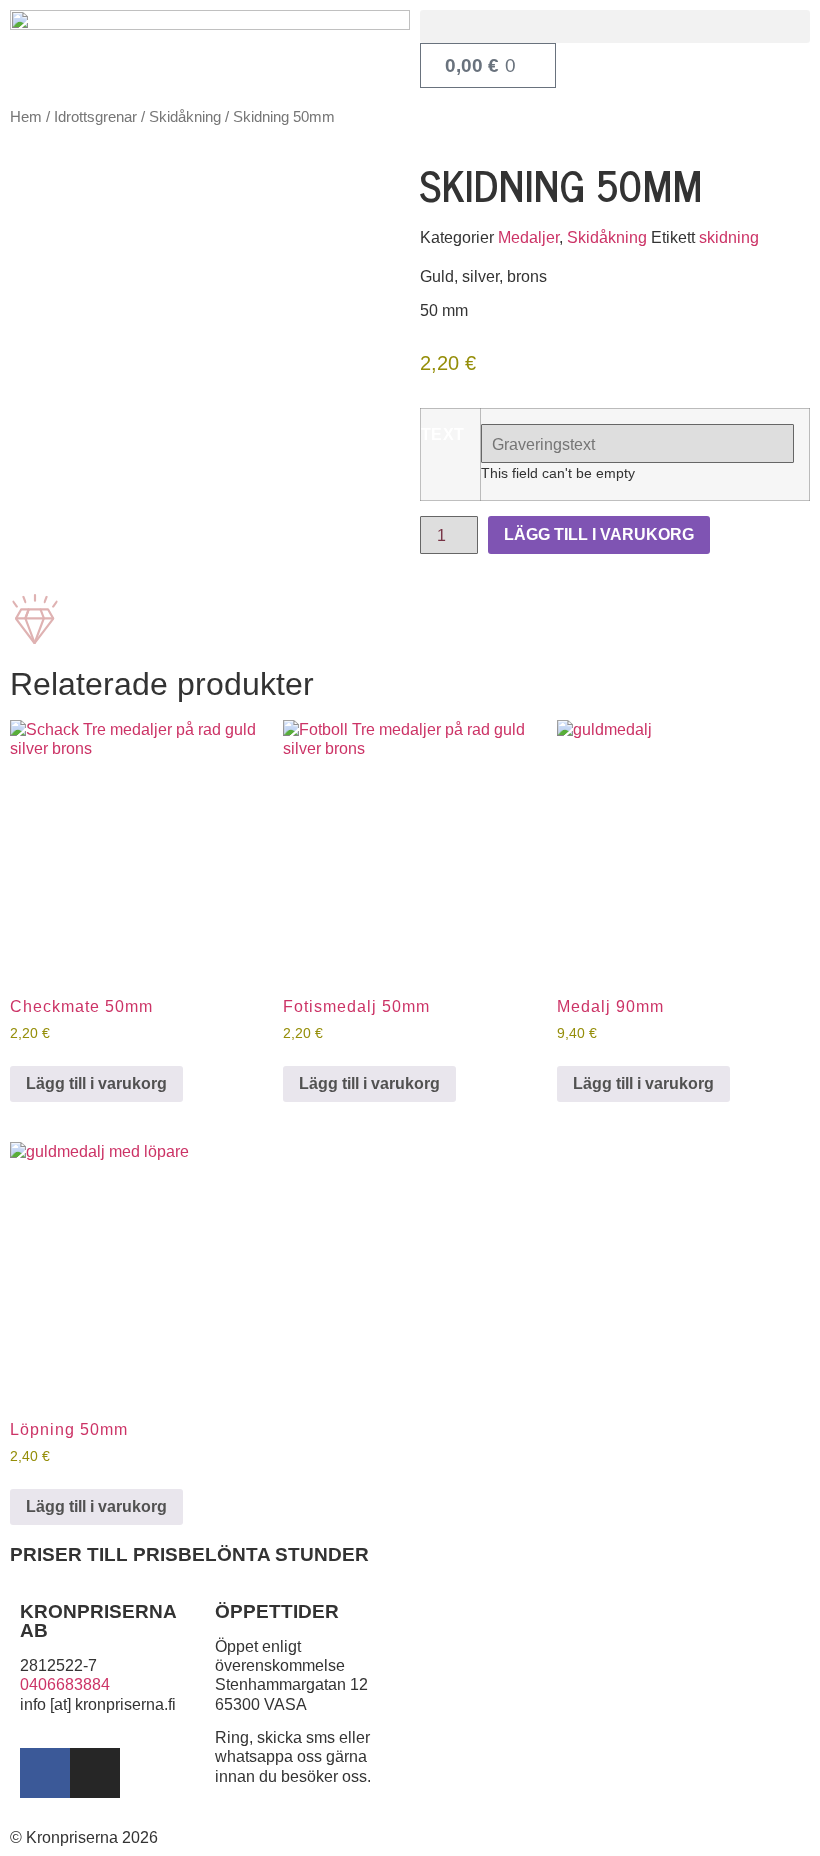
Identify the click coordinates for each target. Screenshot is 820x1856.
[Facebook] (45, 1773)
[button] (615, 26)
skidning (729, 237)
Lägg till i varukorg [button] (96, 1083)
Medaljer (528, 237)
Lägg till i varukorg (599, 534)
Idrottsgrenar (95, 117)
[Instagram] (95, 1773)
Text (443, 435)
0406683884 (65, 1684)
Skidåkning (185, 117)
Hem (26, 117)
